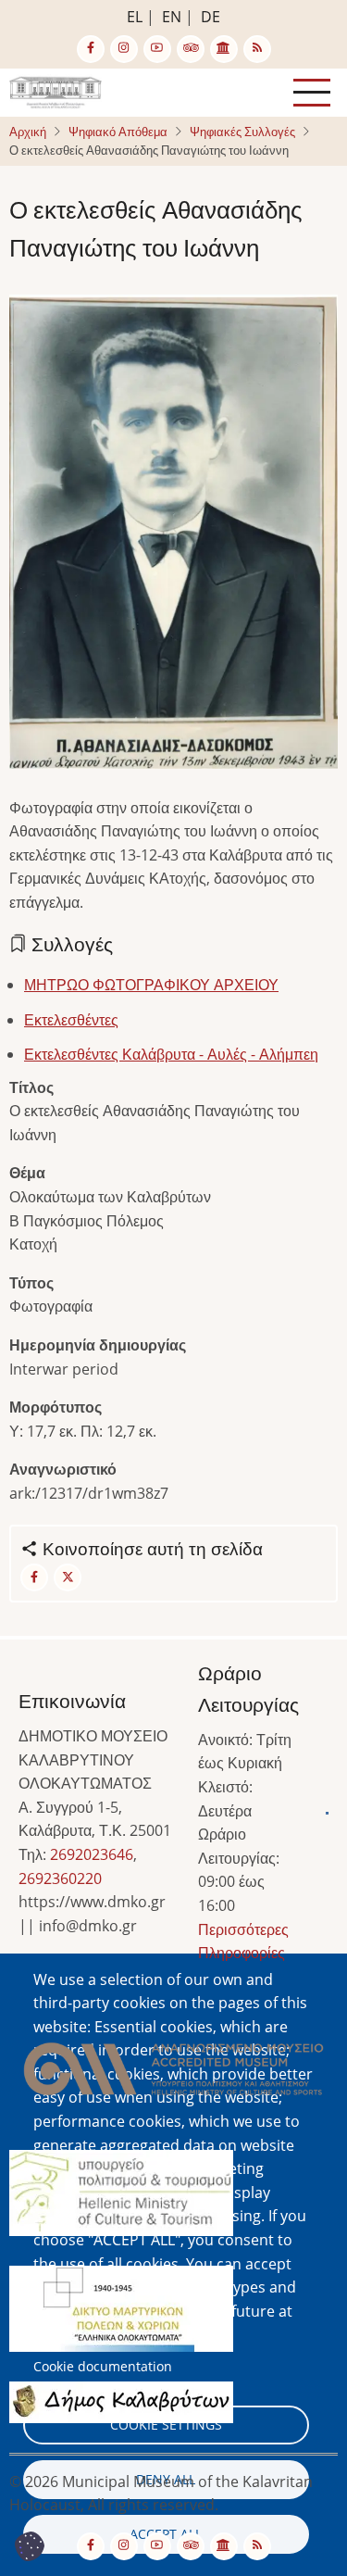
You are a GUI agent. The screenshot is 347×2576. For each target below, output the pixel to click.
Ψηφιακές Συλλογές (242, 132)
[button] (173, 537)
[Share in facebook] (34, 1577)
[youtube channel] (157, 49)
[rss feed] (257, 49)
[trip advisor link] (191, 49)
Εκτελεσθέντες (71, 1020)
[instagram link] (124, 49)
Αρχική (28, 132)
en (172, 17)
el (135, 17)
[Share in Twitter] (68, 1577)
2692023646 (92, 1854)
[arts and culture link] (224, 49)
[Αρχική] (56, 91)
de (211, 17)
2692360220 (60, 1879)
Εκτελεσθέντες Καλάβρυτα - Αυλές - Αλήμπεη (171, 1054)
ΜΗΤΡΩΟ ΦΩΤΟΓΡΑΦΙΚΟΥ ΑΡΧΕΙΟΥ (151, 985)
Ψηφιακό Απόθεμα (118, 132)
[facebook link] (91, 49)
